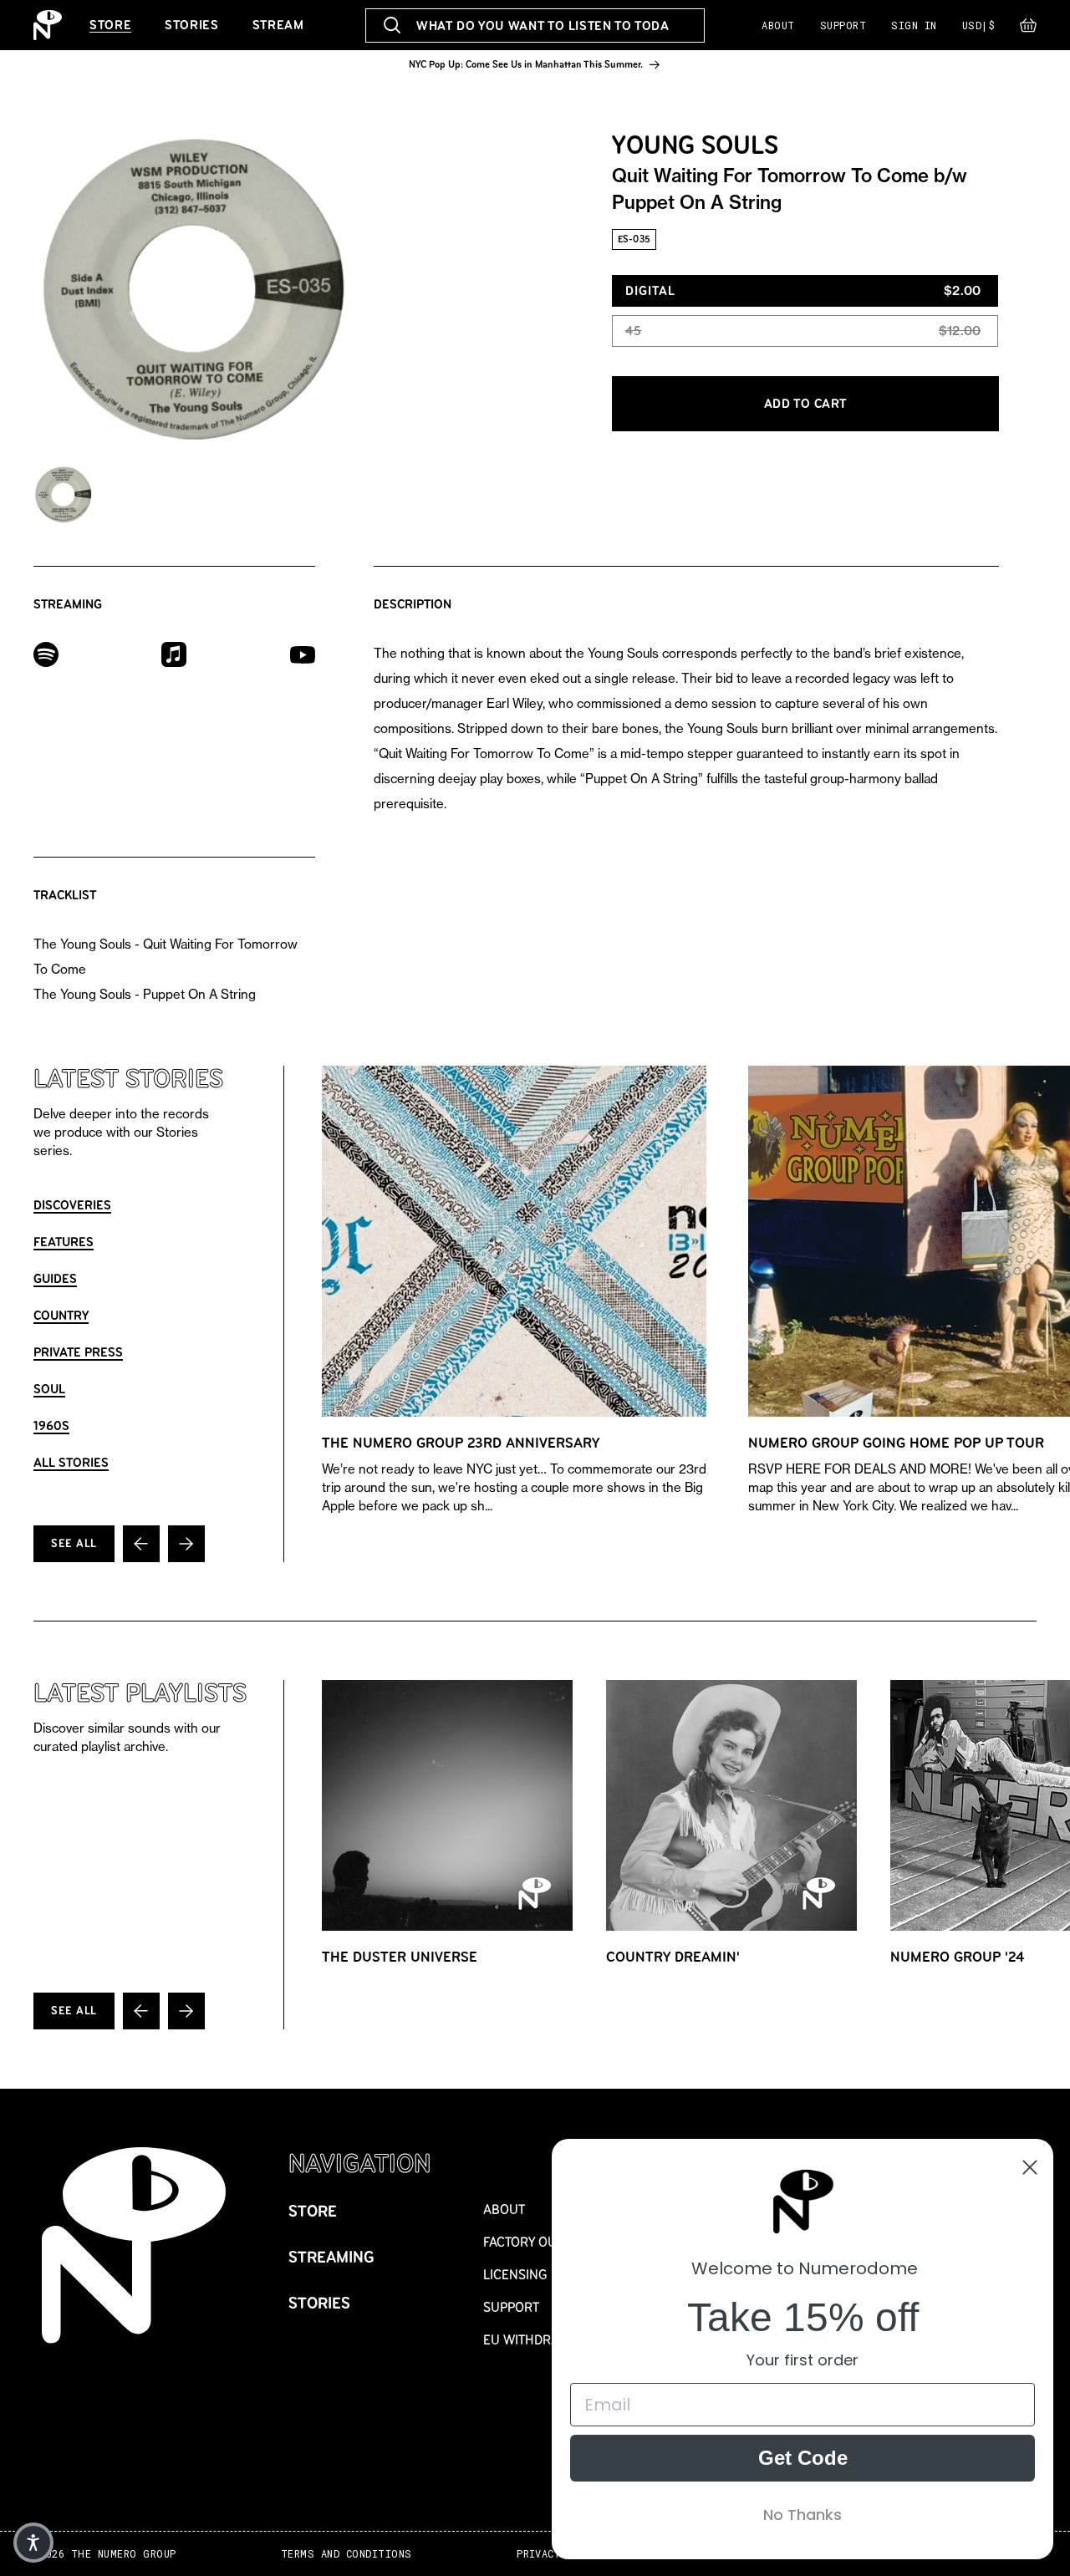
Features (64, 1242)
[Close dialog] (1030, 2167)
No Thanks (802, 2515)
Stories (191, 25)
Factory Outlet (534, 2242)
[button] (1028, 29)
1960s (51, 1425)
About (778, 25)
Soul (49, 1389)
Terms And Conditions (346, 2554)
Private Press (78, 1352)
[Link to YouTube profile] (303, 654)
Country (61, 1315)
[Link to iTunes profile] (174, 653)
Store (110, 25)
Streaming (331, 2257)
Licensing (515, 2275)
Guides (55, 1278)
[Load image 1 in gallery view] (63, 495)
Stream (278, 25)
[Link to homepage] (48, 25)
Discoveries (72, 1205)
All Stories (71, 1462)
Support (843, 25)
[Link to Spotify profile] (46, 653)
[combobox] (535, 25)
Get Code (803, 2458)
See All (74, 1543)
